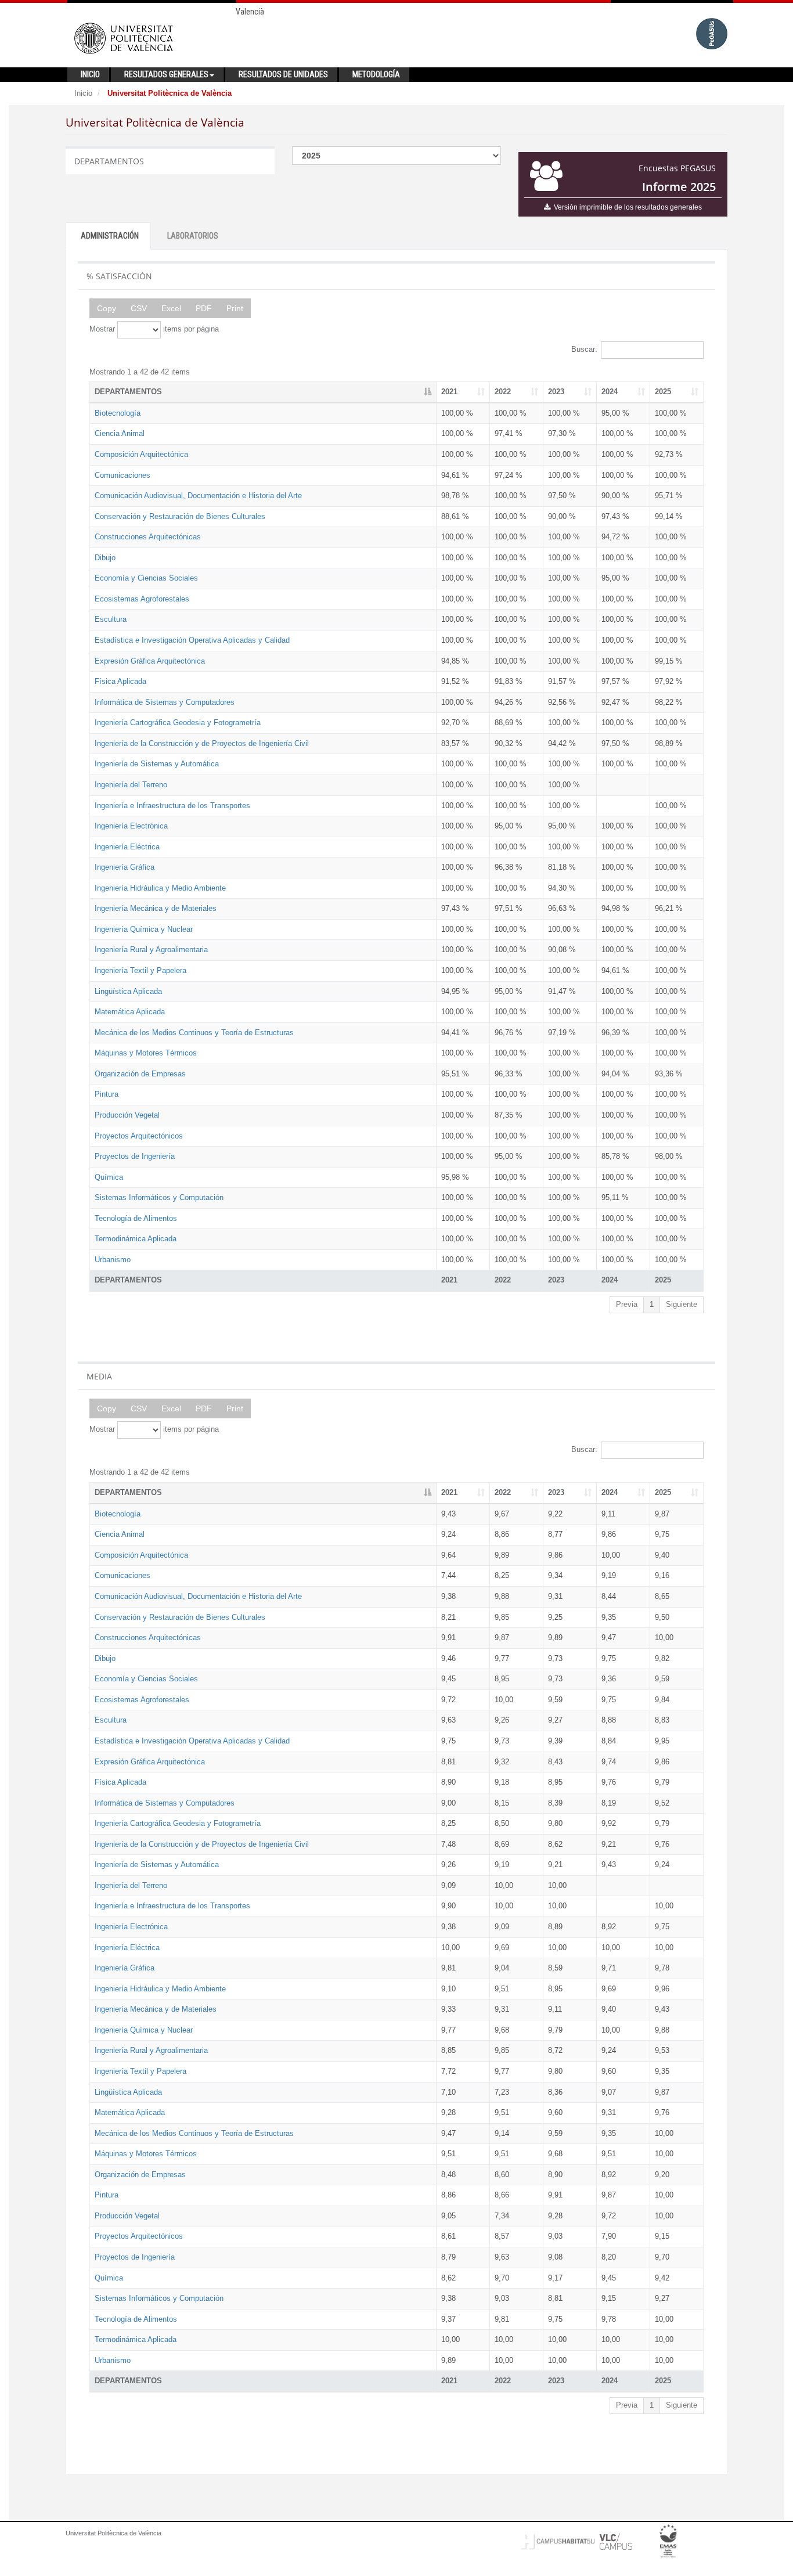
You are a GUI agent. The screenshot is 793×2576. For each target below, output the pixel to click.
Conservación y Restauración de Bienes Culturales (180, 516)
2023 (556, 392)
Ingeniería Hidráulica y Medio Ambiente (160, 888)
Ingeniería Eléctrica (127, 847)
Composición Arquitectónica (141, 454)
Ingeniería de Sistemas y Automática (157, 764)
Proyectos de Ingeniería (135, 1156)
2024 (610, 392)
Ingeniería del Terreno (131, 785)
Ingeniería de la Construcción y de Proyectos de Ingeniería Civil (202, 743)
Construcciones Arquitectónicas (148, 537)
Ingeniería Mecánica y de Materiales (156, 908)
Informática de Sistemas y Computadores (165, 702)
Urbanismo (113, 1260)
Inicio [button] (90, 74)
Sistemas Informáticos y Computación (159, 1197)
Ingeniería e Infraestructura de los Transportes (172, 806)
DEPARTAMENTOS (128, 392)
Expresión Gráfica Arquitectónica (150, 661)
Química (109, 1177)
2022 (503, 392)
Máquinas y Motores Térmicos (146, 1053)
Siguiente (682, 1304)
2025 (663, 392)
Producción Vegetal (127, 1115)
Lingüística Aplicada (128, 991)
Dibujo (105, 558)
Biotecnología (118, 413)
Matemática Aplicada (130, 1012)
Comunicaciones (122, 475)
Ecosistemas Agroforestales (142, 599)
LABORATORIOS (193, 236)
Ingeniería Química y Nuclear (144, 929)
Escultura (111, 619)
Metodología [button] (376, 74)
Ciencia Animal (120, 433)
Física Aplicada (120, 681)
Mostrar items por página (154, 329)
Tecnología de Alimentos (136, 1218)
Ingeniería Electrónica (131, 826)
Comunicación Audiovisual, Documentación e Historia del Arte (198, 496)
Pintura (107, 1094)
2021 (449, 392)
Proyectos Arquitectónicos (139, 1136)
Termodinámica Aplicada (136, 1239)
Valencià (250, 12)
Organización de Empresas (140, 1074)
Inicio (83, 93)
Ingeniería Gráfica (125, 867)
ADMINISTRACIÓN (110, 236)
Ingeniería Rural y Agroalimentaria (151, 950)
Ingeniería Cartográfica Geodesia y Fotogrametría (178, 723)
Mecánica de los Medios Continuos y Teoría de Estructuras (194, 1033)
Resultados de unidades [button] (283, 74)
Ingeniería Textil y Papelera (140, 970)
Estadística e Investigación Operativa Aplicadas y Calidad (192, 640)
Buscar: (584, 349)
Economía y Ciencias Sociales (146, 578)
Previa (627, 1304)
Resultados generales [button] (166, 74)
